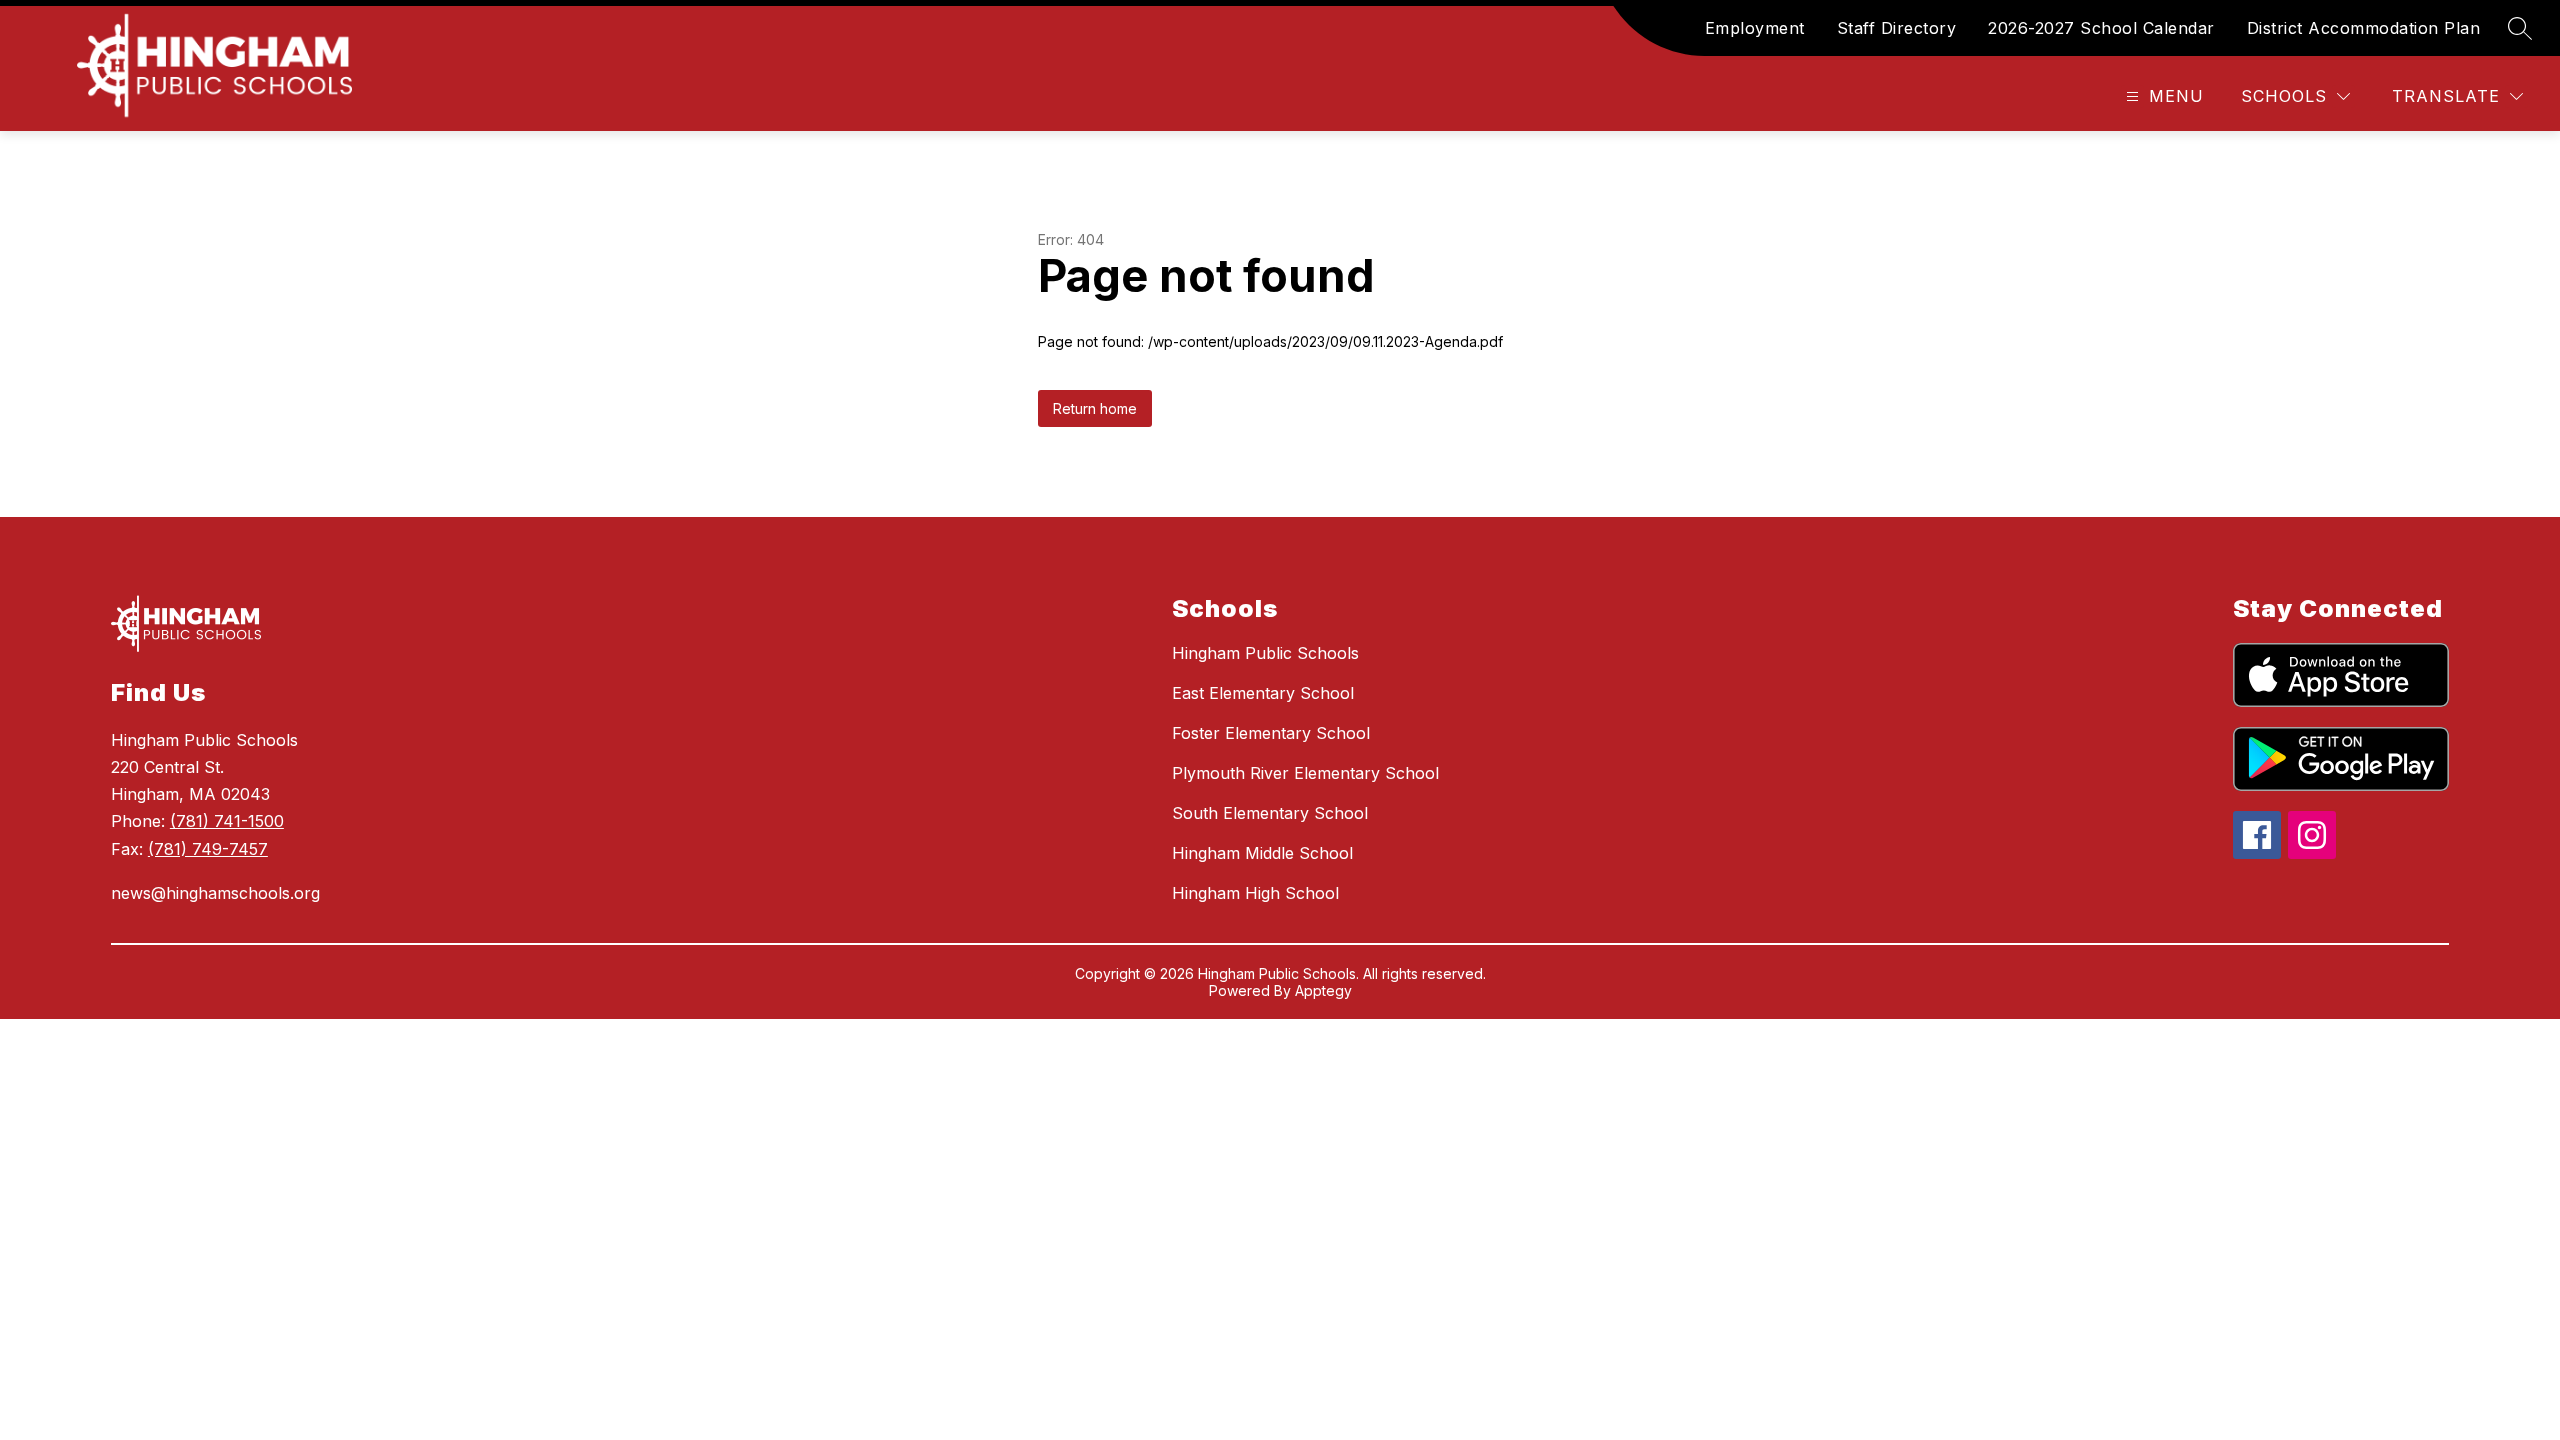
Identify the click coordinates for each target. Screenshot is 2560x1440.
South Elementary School (1270, 813)
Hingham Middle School (1262, 853)
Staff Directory (1897, 28)
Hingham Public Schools (1265, 653)
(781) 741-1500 (227, 821)
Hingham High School (1255, 893)
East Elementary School (1263, 693)
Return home (1095, 408)
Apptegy (1323, 990)
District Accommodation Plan (2364, 28)
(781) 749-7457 (208, 849)
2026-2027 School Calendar (2101, 28)
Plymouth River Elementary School (1305, 773)
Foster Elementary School (1271, 733)
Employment (1755, 28)
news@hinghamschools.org (215, 893)
